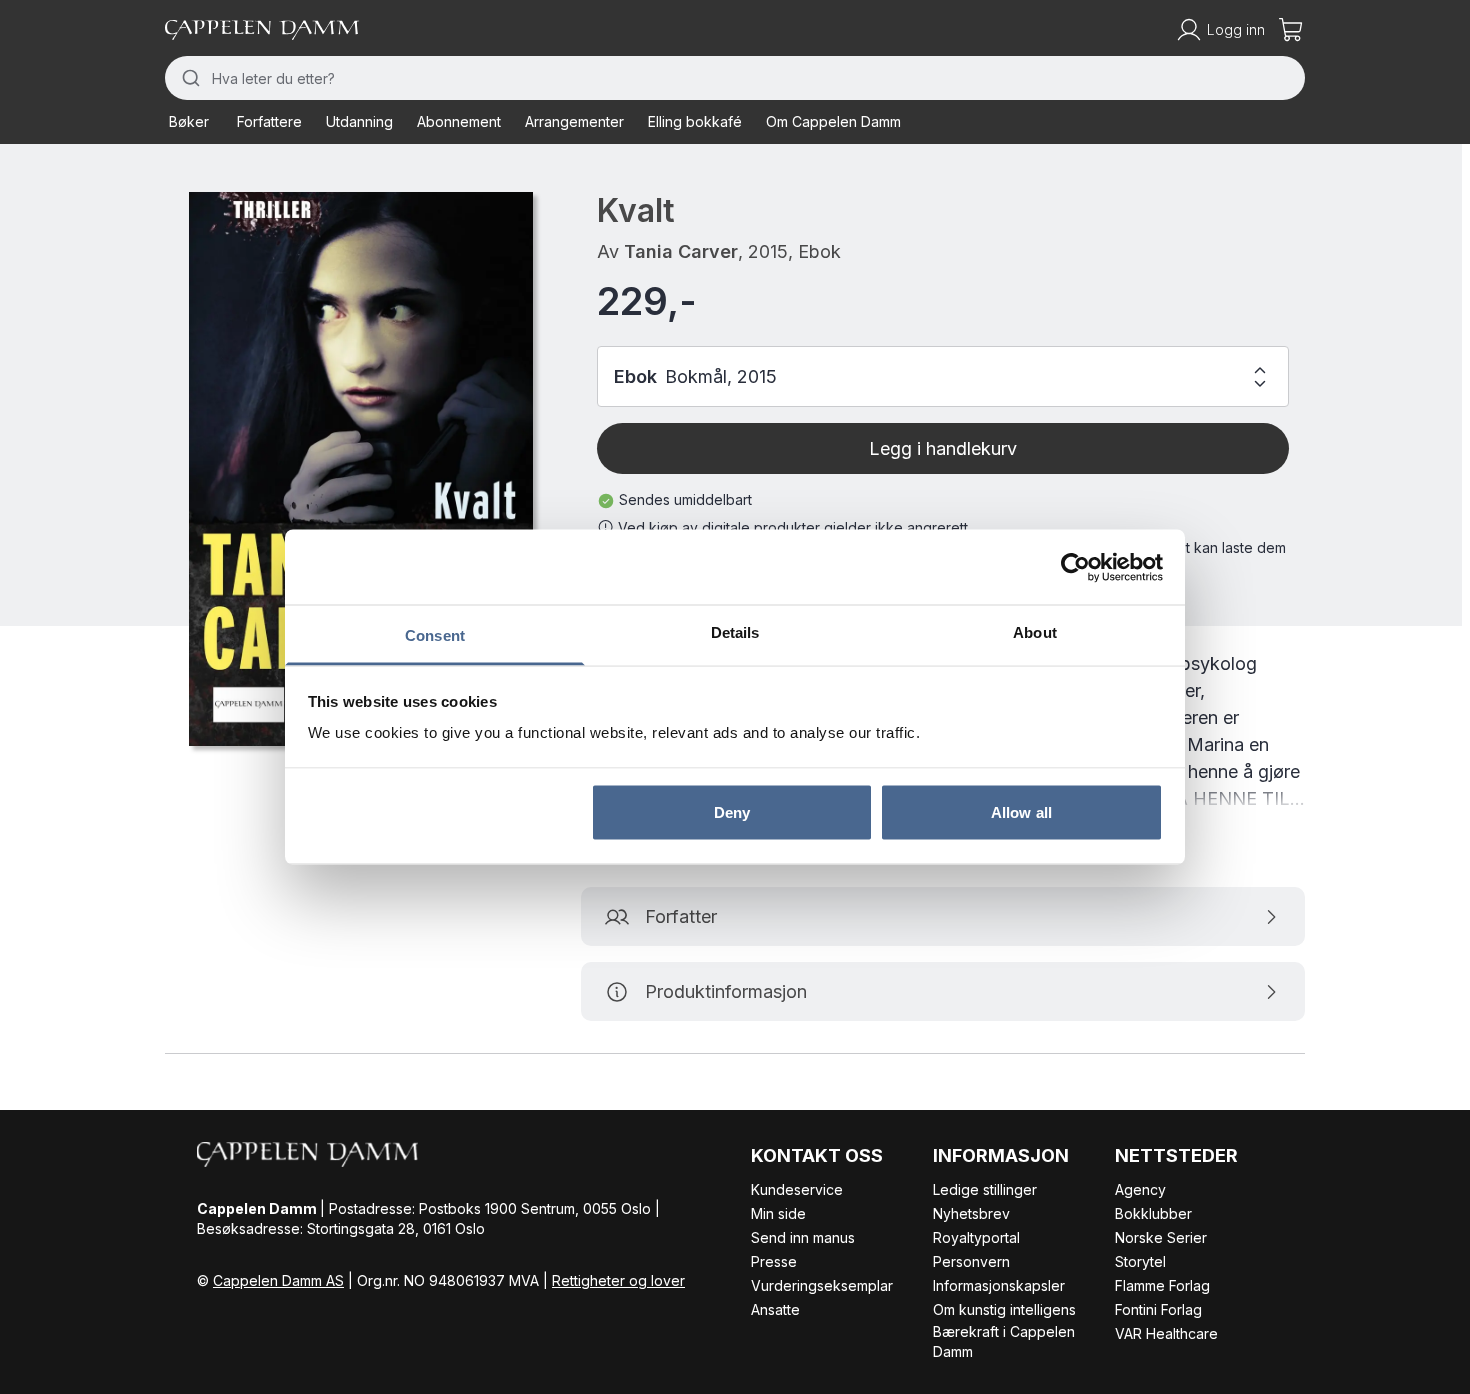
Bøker (189, 121)
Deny (732, 811)
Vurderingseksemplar (822, 1285)
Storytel (1140, 1261)
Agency (1140, 1189)
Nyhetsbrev (971, 1213)
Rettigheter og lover (618, 1280)
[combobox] (735, 78)
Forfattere (269, 121)
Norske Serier (1161, 1237)
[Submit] (188, 78)
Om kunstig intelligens (1004, 1309)
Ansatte (775, 1309)
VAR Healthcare (1166, 1333)
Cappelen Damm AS (278, 1280)
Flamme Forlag (1162, 1285)
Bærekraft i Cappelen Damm (1004, 1341)
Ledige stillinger (985, 1189)
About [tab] (1035, 632)
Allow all (1021, 811)
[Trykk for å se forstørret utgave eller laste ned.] (361, 469)
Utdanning (359, 121)
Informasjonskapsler (999, 1285)
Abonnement (459, 121)
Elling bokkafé (695, 121)
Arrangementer (574, 121)
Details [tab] (735, 632)
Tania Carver (681, 251)
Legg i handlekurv (943, 448)
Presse (774, 1261)
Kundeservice (797, 1189)
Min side (778, 1213)
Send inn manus (803, 1237)
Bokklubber (1153, 1213)
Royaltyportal (976, 1237)
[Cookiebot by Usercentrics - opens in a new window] (1075, 567)
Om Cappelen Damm (833, 121)
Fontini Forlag (1158, 1309)
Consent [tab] (435, 635)
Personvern (971, 1261)
